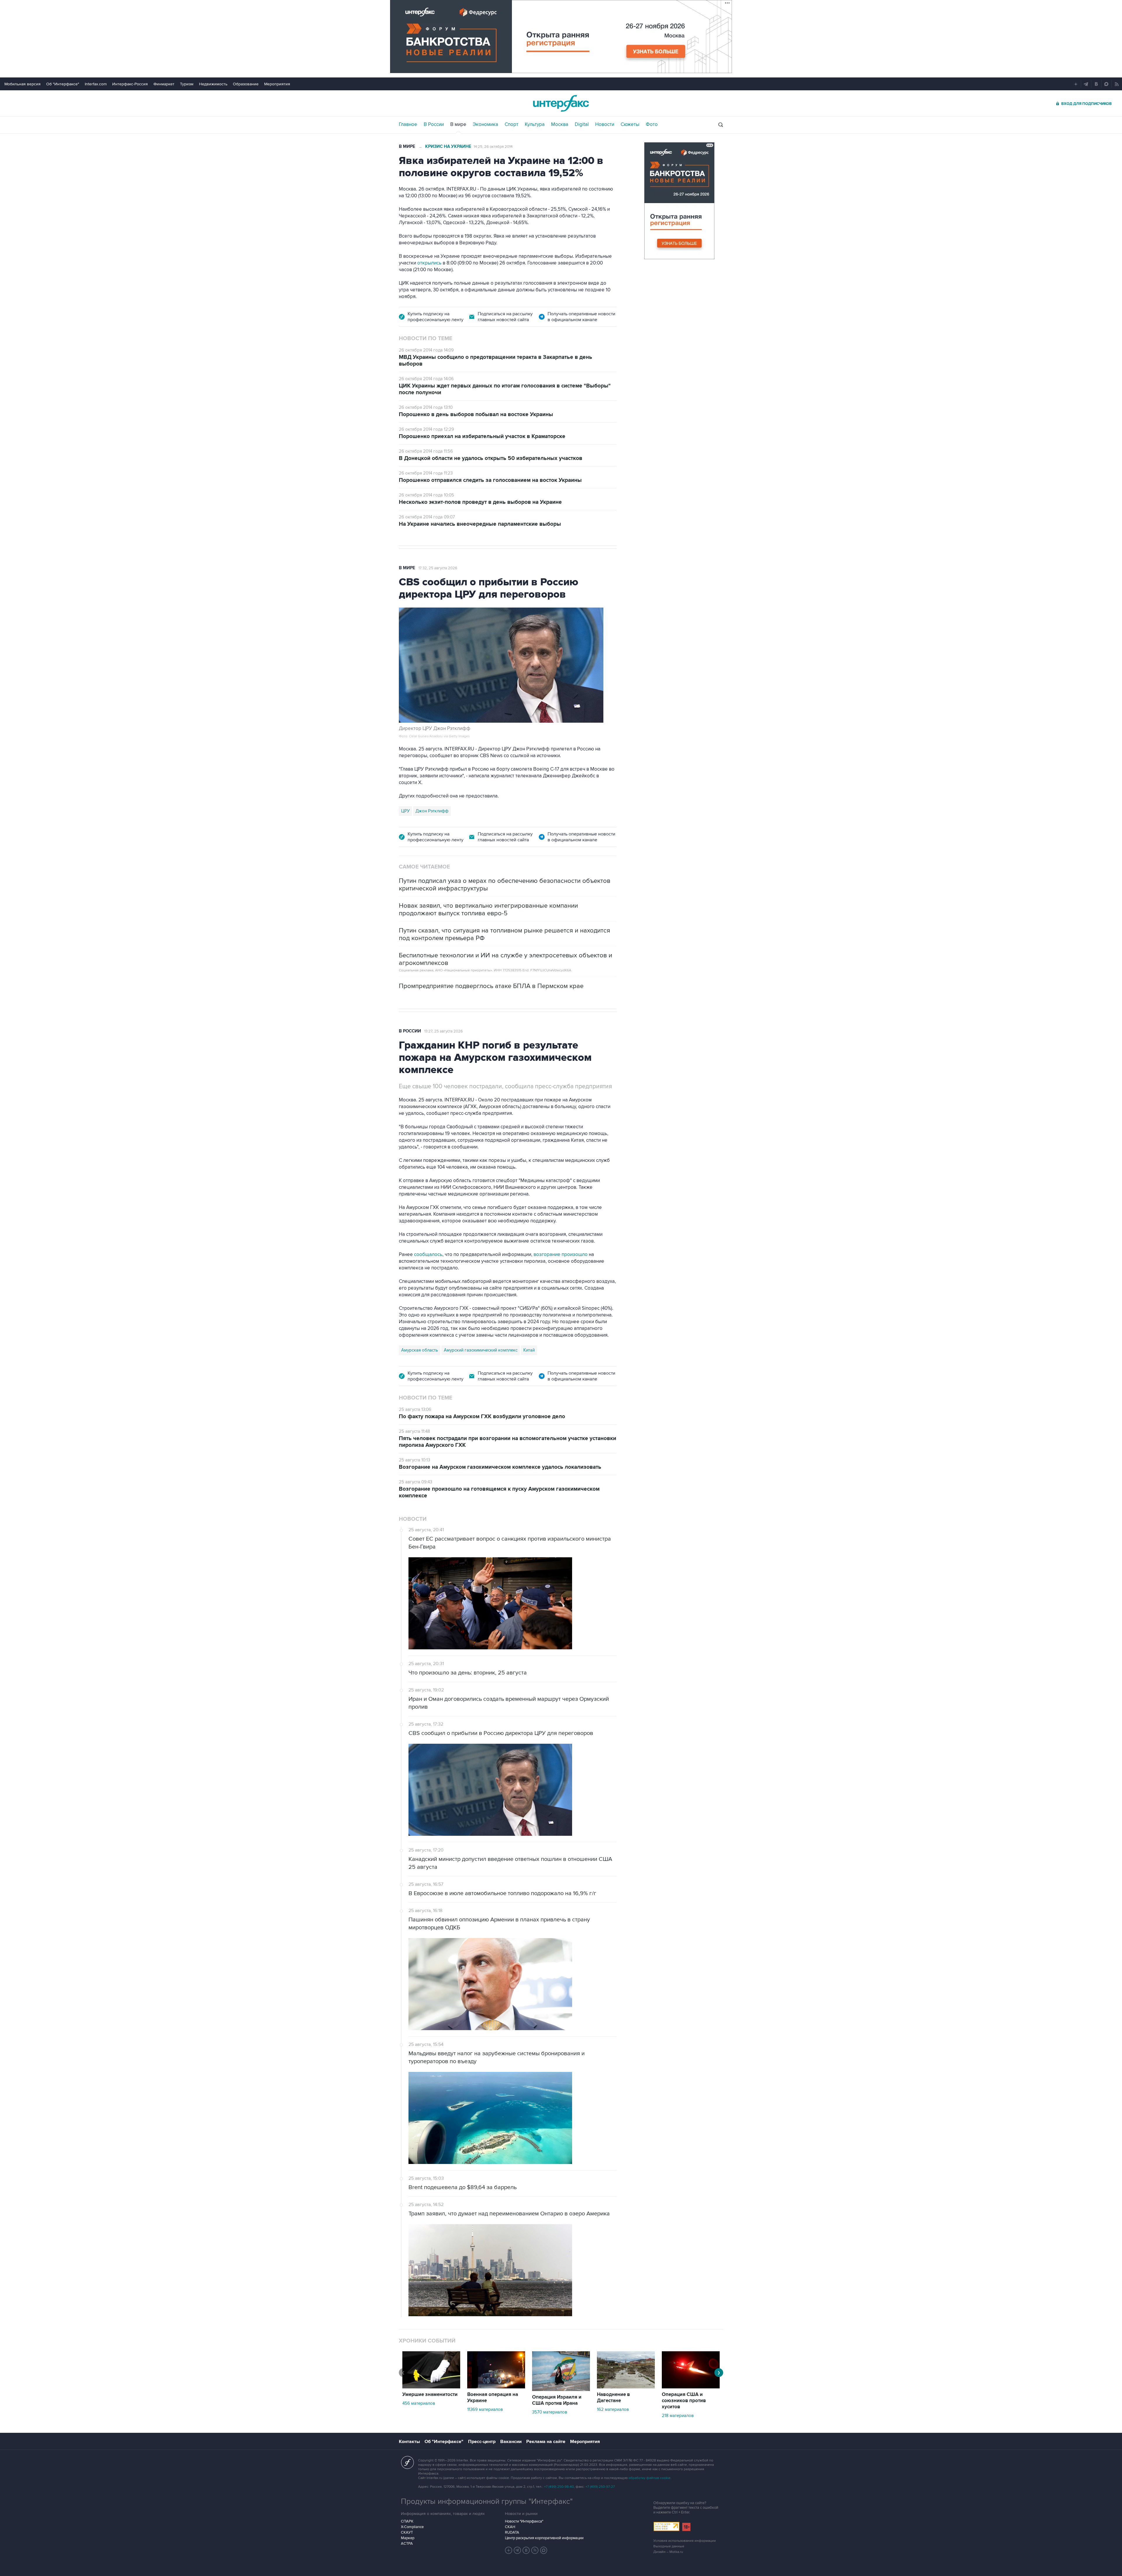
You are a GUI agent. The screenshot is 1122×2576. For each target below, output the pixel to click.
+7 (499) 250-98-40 (559, 2487)
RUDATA (512, 2532)
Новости (605, 124)
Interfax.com (96, 84)
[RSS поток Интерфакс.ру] (535, 2550)
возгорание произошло (561, 1255)
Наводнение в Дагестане (613, 2398)
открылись (429, 263)
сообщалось (428, 1255)
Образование (246, 84)
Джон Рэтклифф (432, 811)
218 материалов (678, 2416)
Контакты (409, 2442)
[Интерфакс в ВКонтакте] (526, 2550)
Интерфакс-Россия (130, 84)
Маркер (408, 2538)
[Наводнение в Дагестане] (626, 2387)
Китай (529, 1350)
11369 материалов (485, 2409)
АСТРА (407, 2544)
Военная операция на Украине (493, 2398)
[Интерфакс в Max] (544, 2550)
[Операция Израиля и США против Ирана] (561, 2390)
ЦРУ (405, 811)
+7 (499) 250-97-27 (600, 2487)
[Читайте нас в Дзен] (509, 2550)
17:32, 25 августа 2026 (438, 568)
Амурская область (420, 1350)
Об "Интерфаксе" (63, 84)
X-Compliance (412, 2527)
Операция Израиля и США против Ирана (557, 2400)
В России (434, 124)
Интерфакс (561, 103)
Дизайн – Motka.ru (668, 2552)
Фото (652, 124)
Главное (408, 124)
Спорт (511, 124)
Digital (582, 124)
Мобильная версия (22, 84)
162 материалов (613, 2409)
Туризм (187, 84)
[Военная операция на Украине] (496, 2387)
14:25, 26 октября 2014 (493, 147)
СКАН (510, 2527)
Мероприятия (277, 84)
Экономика (485, 124)
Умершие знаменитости (430, 2395)
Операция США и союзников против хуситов (684, 2401)
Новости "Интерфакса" (524, 2521)
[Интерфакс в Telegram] (517, 2550)
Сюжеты (630, 124)
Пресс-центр (482, 2442)
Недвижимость (213, 84)
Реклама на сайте (546, 2442)
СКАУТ (407, 2532)
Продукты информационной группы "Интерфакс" (487, 2501)
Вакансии (511, 2442)
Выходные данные (669, 2546)
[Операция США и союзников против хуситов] (691, 2387)
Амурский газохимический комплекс (481, 1350)
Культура (535, 124)
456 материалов (419, 2403)
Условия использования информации (685, 2541)
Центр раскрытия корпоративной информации (544, 2538)
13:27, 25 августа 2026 (444, 1031)
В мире (458, 124)
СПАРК (407, 2521)
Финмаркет (164, 84)
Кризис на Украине (448, 147)
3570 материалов (550, 2412)
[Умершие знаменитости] (431, 2387)
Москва (560, 124)
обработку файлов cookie (650, 2478)
